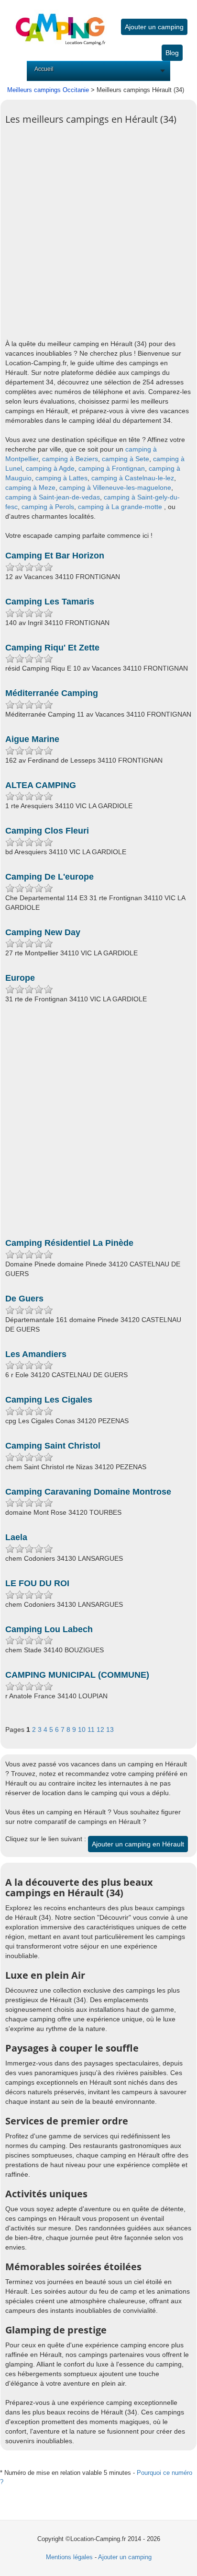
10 (83, 1729)
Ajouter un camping (154, 27)
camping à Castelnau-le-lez (133, 478)
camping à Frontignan (112, 468)
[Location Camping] (60, 22)
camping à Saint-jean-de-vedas (53, 497)
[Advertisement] (98, 238)
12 (101, 1729)
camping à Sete (126, 459)
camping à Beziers (70, 459)
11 (92, 1729)
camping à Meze (30, 487)
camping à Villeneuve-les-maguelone (115, 487)
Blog (172, 53)
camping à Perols (48, 507)
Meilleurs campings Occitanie (48, 90)
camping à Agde (50, 468)
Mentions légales (69, 2557)
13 (110, 1729)
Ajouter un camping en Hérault (138, 1844)
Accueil (44, 69)
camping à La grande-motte (120, 507)
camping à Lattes (61, 478)
